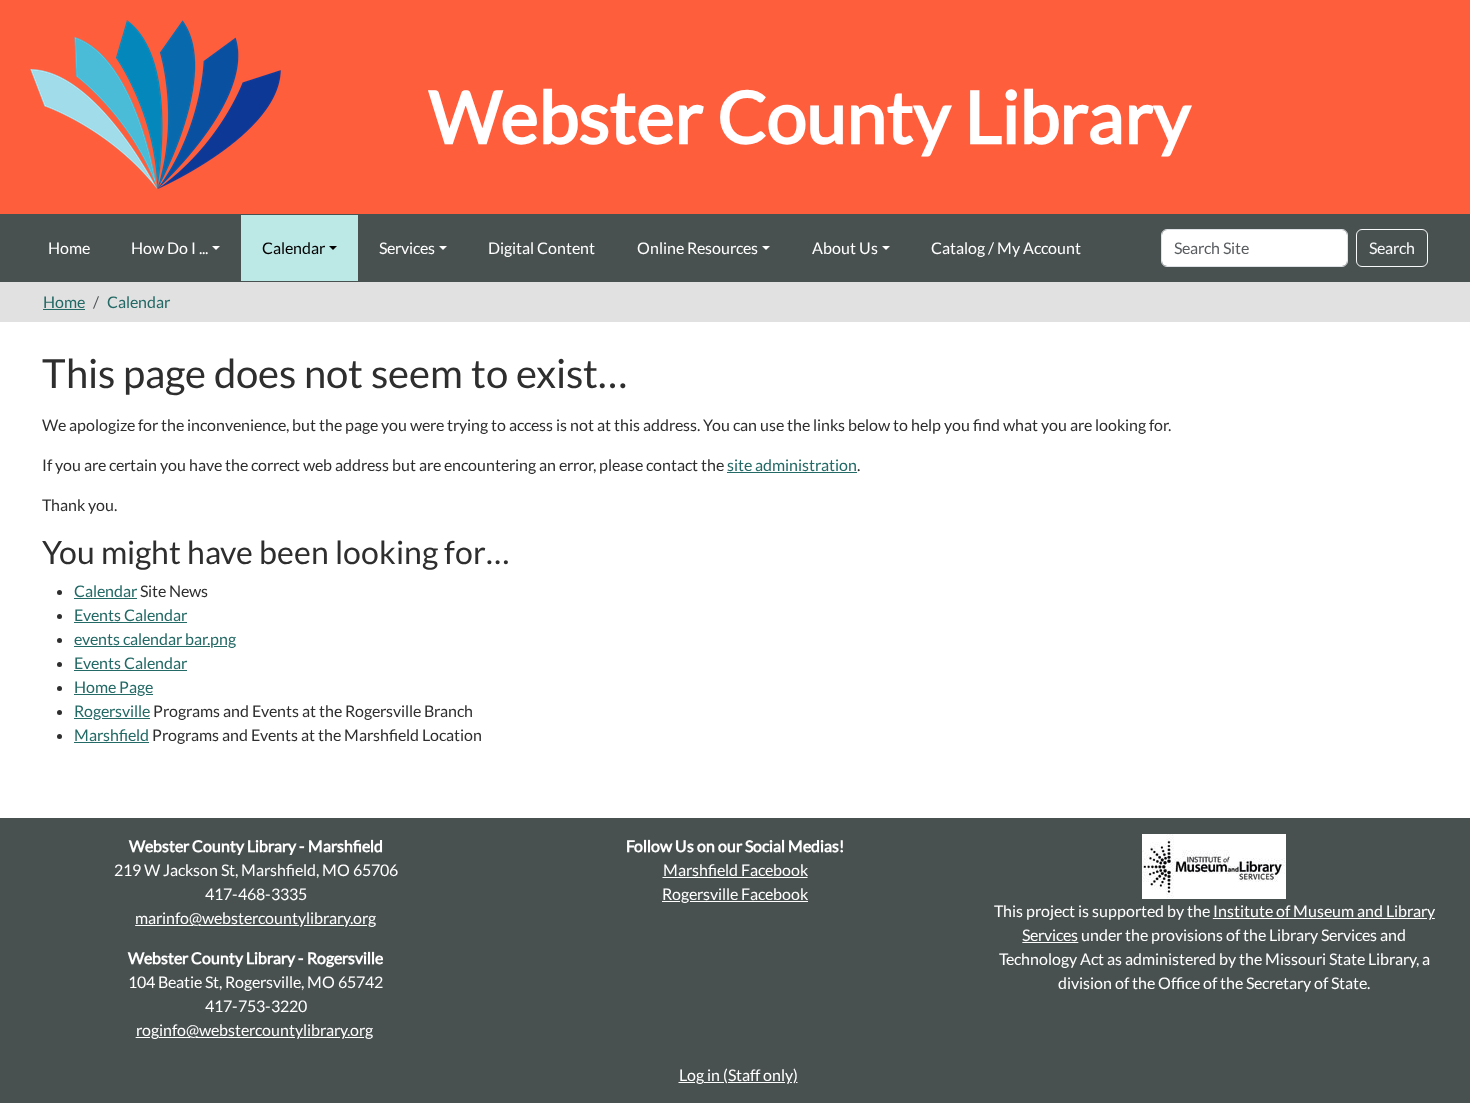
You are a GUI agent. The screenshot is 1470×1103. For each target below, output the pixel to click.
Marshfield (111, 734)
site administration (792, 464)
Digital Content (541, 247)
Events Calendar (130, 614)
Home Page (113, 686)
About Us (845, 247)
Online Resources (697, 247)
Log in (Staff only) (738, 1074)
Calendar (293, 247)
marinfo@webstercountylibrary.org (255, 917)
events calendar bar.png (155, 638)
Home (69, 247)
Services (407, 247)
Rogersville (112, 710)
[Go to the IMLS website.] (1214, 866)
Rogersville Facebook (735, 893)
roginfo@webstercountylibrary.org (254, 1029)
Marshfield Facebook (735, 869)
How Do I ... (169, 247)
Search (1392, 247)
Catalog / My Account (1006, 247)
